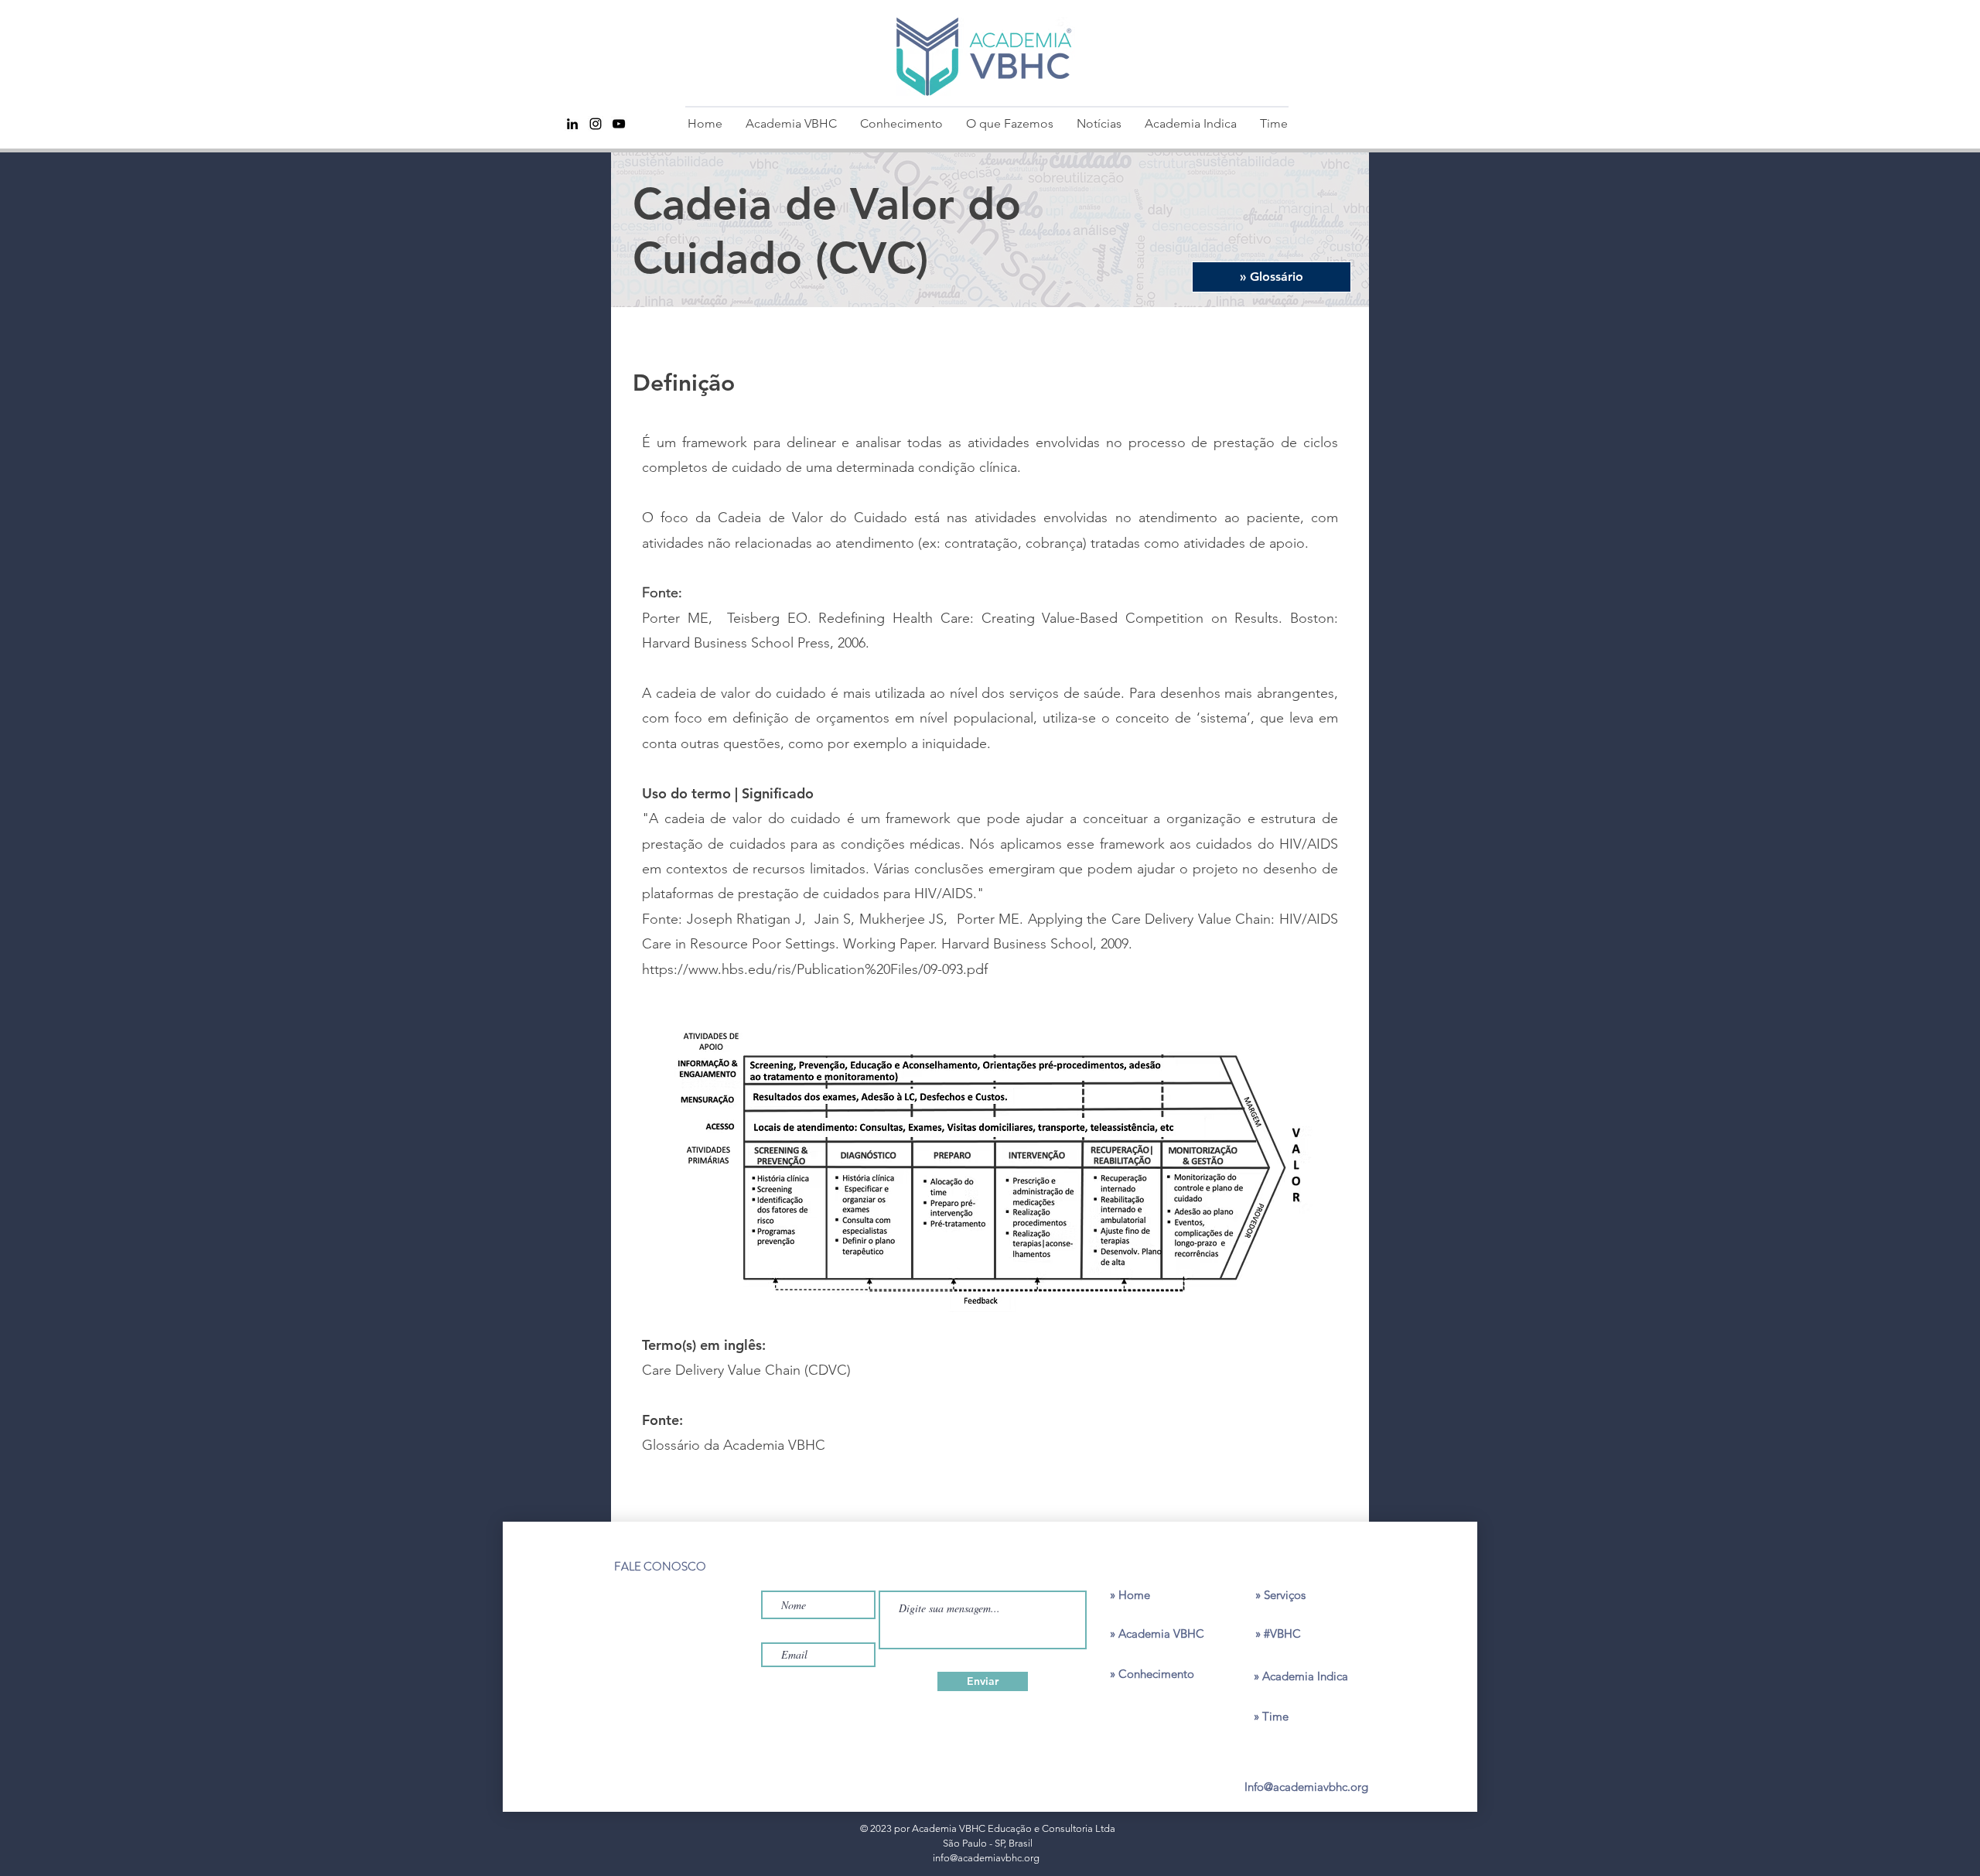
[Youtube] (619, 124)
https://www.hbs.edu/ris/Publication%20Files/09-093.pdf (815, 969)
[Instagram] (596, 124)
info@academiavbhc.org (986, 1858)
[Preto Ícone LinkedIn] (572, 124)
